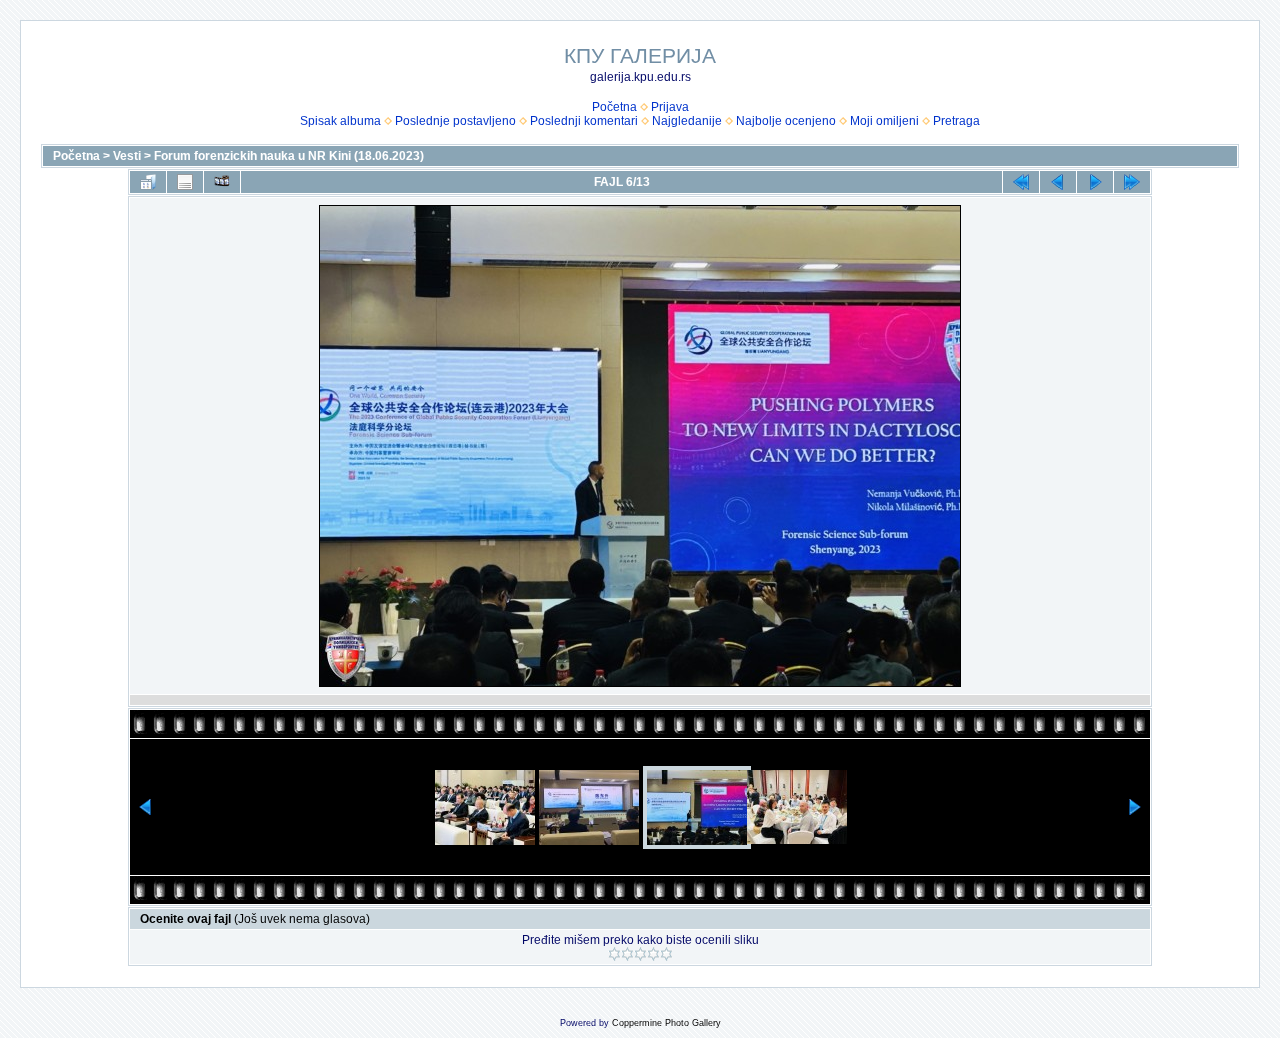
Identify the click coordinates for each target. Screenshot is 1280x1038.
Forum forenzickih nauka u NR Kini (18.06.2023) (289, 156)
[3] (640, 954)
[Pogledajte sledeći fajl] (1095, 182)
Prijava (670, 107)
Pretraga (956, 121)
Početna (614, 107)
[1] (614, 954)
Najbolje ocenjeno (786, 121)
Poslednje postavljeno (455, 121)
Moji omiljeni (884, 121)
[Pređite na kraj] (1132, 182)
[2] (627, 954)
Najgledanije (687, 121)
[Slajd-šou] (222, 182)
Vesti (127, 156)
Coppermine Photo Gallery (666, 1023)
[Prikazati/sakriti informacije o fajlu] (185, 182)
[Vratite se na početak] (1021, 182)
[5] (666, 954)
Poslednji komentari (584, 121)
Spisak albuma (340, 121)
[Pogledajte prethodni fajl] (1058, 182)
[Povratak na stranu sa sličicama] (148, 182)
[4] (653, 954)
